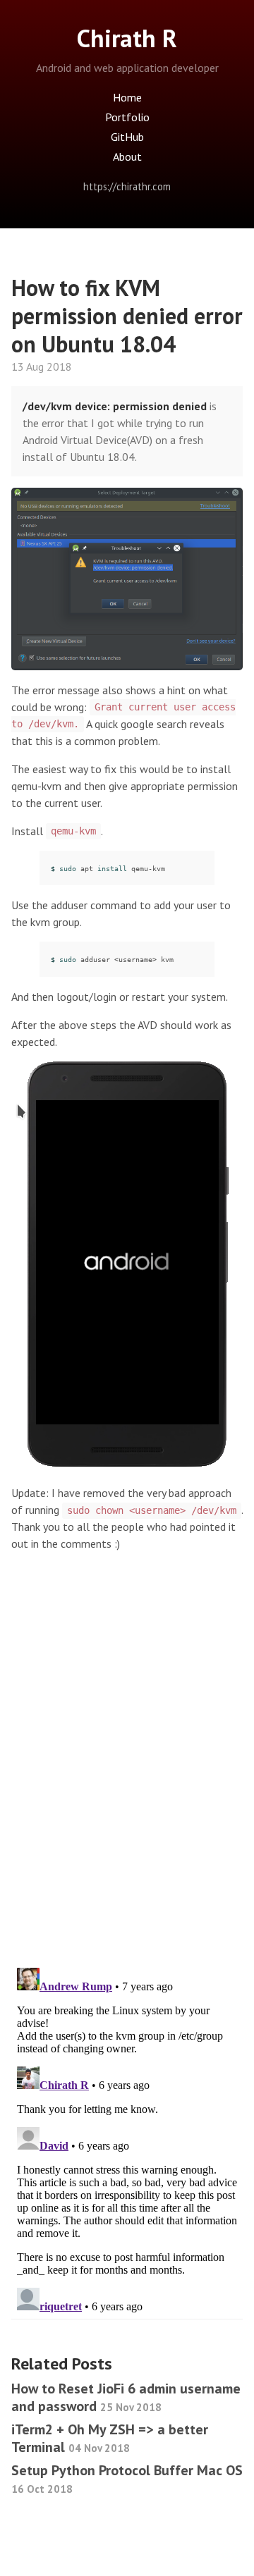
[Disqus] (127, 1773)
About (127, 156)
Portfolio (127, 117)
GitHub (127, 137)
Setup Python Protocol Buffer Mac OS (127, 2478)
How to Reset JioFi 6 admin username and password (126, 2397)
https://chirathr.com (127, 186)
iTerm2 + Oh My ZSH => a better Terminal (110, 2438)
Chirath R (127, 38)
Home (127, 97)
